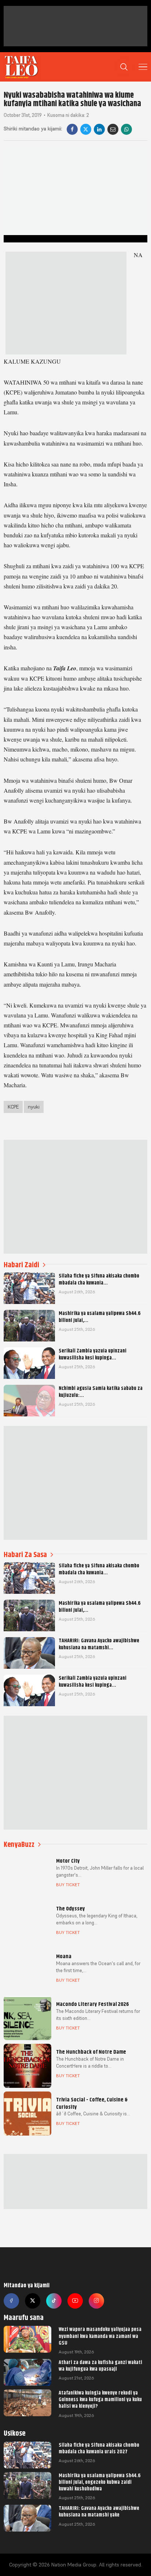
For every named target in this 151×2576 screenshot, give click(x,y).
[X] (86, 129)
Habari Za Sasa (25, 1555)
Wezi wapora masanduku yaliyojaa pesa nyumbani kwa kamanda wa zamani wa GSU (100, 2336)
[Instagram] (96, 2301)
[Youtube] (75, 2301)
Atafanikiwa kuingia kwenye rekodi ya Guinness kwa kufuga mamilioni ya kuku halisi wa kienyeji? (100, 2399)
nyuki (34, 1107)
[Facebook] (72, 129)
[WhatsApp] (126, 129)
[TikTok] (54, 2301)
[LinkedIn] (99, 129)
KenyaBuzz (19, 1844)
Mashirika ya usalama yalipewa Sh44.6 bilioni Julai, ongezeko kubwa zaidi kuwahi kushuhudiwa (100, 2482)
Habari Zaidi (21, 1265)
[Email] (113, 129)
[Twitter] (33, 2301)
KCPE (13, 1107)
